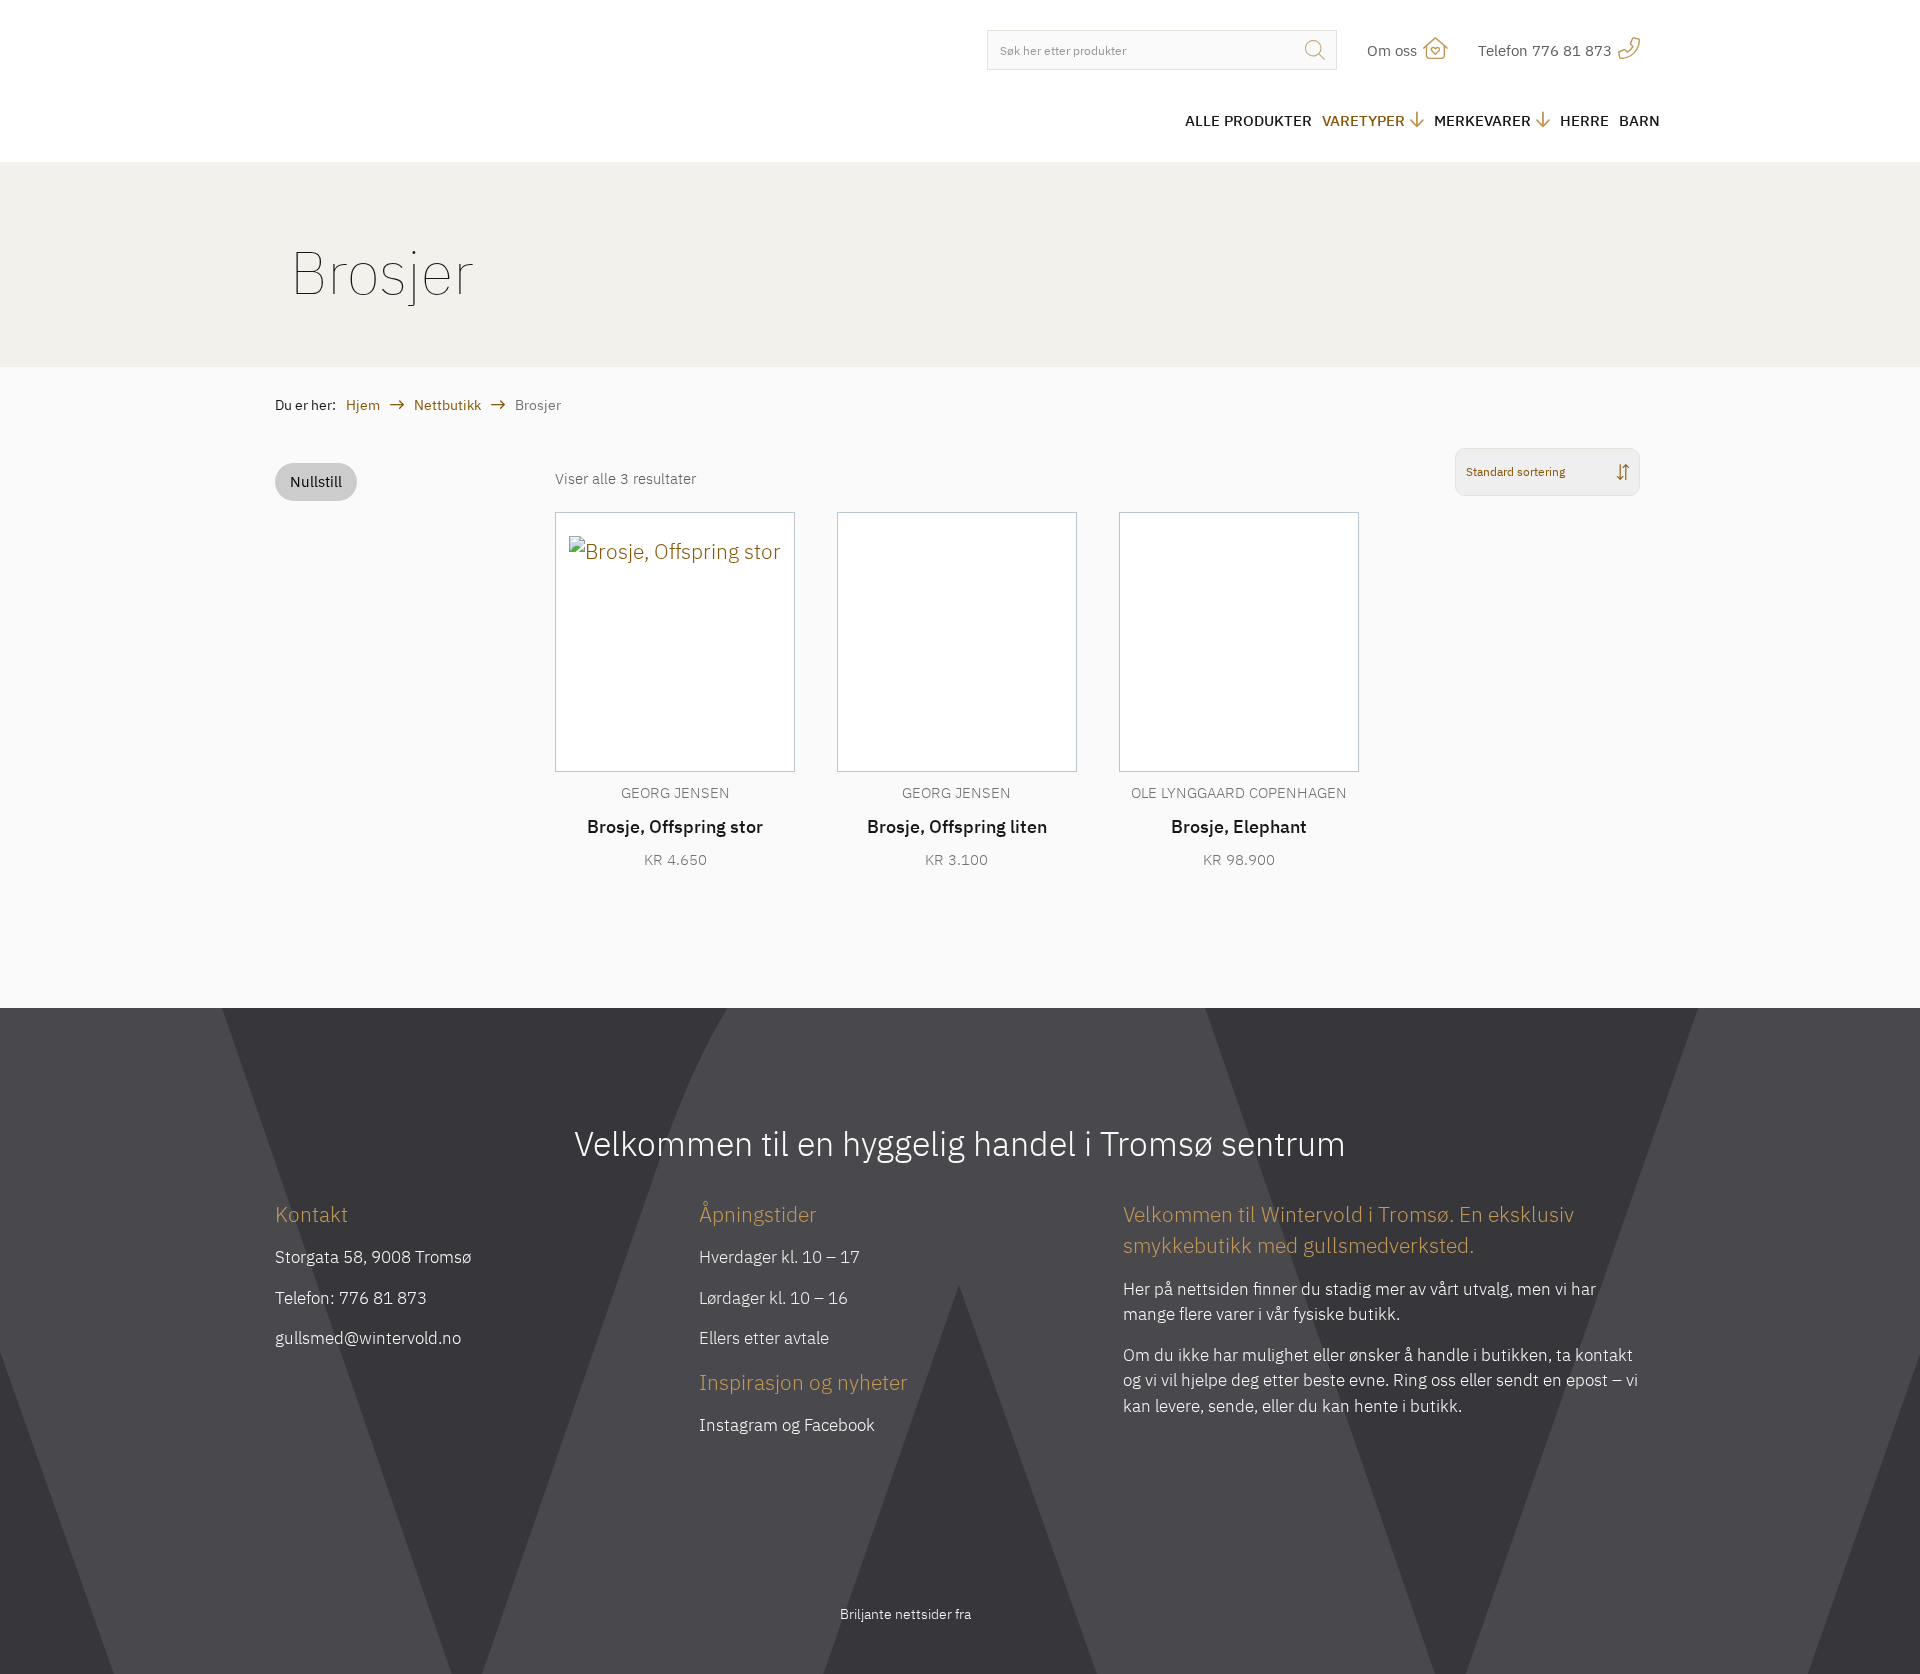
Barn (1639, 120)
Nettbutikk (447, 405)
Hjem (363, 405)
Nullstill (316, 481)
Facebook (839, 1425)
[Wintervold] (440, 83)
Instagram (738, 1425)
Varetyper (1363, 120)
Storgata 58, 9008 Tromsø (373, 1257)
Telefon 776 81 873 (1547, 50)
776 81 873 (383, 1298)
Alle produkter (1248, 120)
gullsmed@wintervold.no (368, 1338)
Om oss (1394, 50)
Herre (1584, 120)
